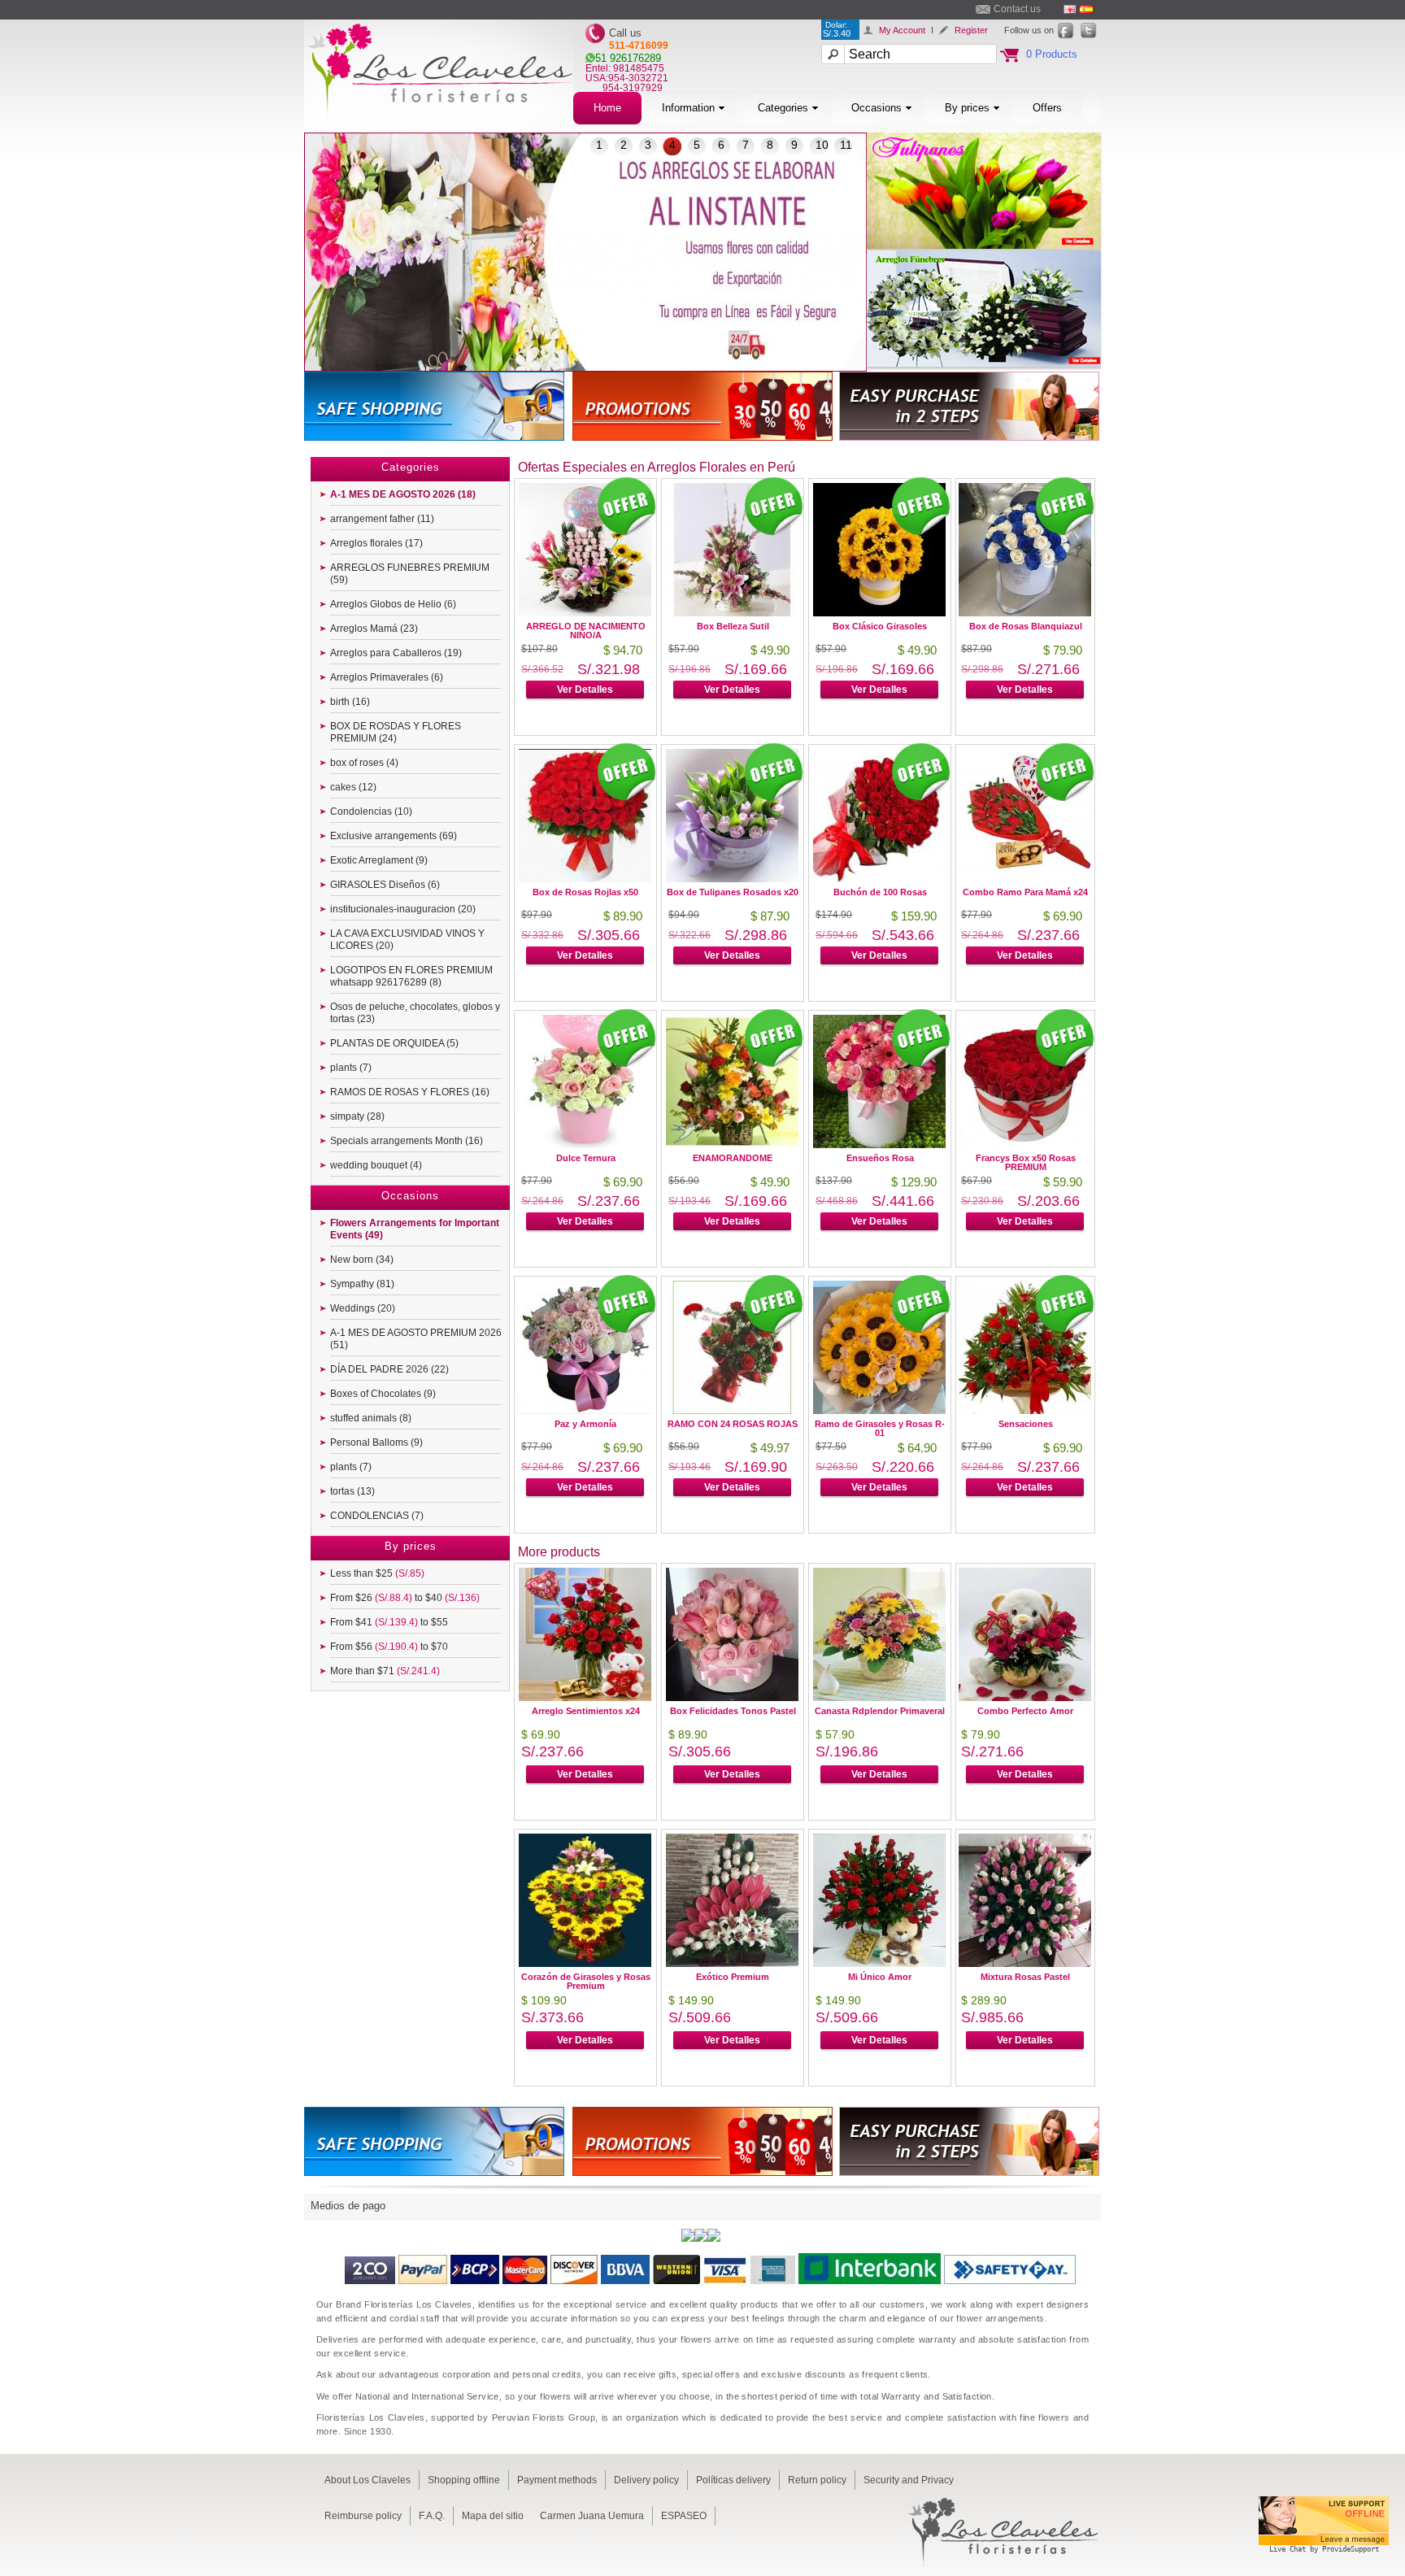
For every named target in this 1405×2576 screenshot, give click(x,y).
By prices (967, 108)
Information (688, 108)
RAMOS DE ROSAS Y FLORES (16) (410, 1092)
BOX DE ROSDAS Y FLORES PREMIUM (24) (396, 732)
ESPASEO (684, 2516)
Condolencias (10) (371, 812)
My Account (902, 30)
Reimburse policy (363, 2516)
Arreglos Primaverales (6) (387, 677)
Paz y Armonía (585, 1424)
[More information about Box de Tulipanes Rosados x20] (732, 878)
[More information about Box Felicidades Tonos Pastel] (732, 1697)
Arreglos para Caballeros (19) (396, 653)
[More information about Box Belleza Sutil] (732, 612)
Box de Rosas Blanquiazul (1026, 626)
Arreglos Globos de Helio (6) (393, 604)
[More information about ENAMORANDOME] (732, 1144)
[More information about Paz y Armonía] (585, 1410)
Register (971, 30)
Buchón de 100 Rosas (880, 892)
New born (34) (362, 1260)
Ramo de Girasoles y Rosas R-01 (880, 1428)
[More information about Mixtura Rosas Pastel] (1025, 1962)
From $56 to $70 (389, 1647)
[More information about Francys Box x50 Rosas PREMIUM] (1025, 1144)
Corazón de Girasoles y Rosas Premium (586, 1981)
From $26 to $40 (405, 1598)
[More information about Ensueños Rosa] (879, 1144)
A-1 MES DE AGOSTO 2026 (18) (403, 494)
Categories (783, 108)
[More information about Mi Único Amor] (879, 1962)
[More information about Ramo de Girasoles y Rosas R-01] (879, 1410)
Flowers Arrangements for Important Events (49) (415, 1229)
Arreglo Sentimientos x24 (586, 1711)
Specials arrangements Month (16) (407, 1141)
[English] (1070, 9)
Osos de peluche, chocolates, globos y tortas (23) (415, 1013)
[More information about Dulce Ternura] (585, 1144)
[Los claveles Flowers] (439, 128)
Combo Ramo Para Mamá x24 (1025, 892)
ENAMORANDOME (733, 1158)
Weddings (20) (363, 1308)
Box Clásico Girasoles (880, 626)
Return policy (817, 2480)
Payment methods (557, 2480)
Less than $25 (377, 1573)
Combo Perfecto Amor (1025, 1711)
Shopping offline (464, 2480)
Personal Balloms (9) (376, 1442)
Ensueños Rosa (880, 1158)
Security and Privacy (909, 2480)
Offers (1047, 108)
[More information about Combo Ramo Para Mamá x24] (1025, 878)
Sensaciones (1026, 1424)
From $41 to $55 (389, 1622)
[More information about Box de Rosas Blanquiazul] (1025, 612)
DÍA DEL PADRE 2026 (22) (389, 1369)
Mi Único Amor (880, 1977)
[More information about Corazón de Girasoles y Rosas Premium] (585, 1962)
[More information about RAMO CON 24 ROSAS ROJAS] (732, 1410)
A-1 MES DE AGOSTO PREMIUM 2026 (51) (416, 1339)
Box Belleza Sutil (733, 626)
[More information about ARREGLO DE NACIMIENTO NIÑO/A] (585, 612)
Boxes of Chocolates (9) (383, 1394)
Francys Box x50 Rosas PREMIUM (1026, 1162)
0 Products (1052, 54)
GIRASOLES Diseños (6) (385, 885)
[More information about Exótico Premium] (732, 1962)
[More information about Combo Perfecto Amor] (1025, 1697)
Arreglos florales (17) (376, 543)
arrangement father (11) (382, 519)
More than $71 (385, 1671)
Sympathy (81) (362, 1284)
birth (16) (350, 702)
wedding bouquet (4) (376, 1165)
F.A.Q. (432, 2516)
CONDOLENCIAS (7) (377, 1516)
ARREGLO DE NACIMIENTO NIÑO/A (586, 631)
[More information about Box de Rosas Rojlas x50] (585, 878)
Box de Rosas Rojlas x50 (585, 892)
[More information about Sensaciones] (1025, 1410)
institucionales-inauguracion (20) (403, 909)
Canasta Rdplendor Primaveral (880, 1711)
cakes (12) (353, 787)
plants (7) (351, 1068)
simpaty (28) (357, 1116)
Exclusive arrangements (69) (394, 836)
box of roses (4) (364, 763)
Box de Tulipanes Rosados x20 (733, 892)
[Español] (1086, 9)
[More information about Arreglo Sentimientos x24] (585, 1697)
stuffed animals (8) (371, 1418)
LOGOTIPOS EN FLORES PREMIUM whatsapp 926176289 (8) (411, 976)
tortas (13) (352, 1491)
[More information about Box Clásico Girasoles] (879, 612)
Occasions (876, 108)
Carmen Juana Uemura (592, 2516)
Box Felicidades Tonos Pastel (733, 1711)
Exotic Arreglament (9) (379, 860)
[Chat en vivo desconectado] (1324, 2555)
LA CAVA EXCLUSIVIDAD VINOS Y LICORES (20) (407, 940)
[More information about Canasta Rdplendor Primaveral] (879, 1697)
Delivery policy (646, 2480)
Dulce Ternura (586, 1158)
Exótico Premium (733, 1977)
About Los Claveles (368, 2480)
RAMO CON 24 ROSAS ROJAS (733, 1424)
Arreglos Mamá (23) (374, 629)
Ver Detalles (585, 690)
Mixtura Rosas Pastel (1025, 1977)
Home (607, 108)
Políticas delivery (733, 2480)
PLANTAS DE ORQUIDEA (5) (394, 1043)
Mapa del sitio (493, 2516)
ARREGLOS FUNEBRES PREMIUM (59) (410, 574)
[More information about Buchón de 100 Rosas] (879, 878)
